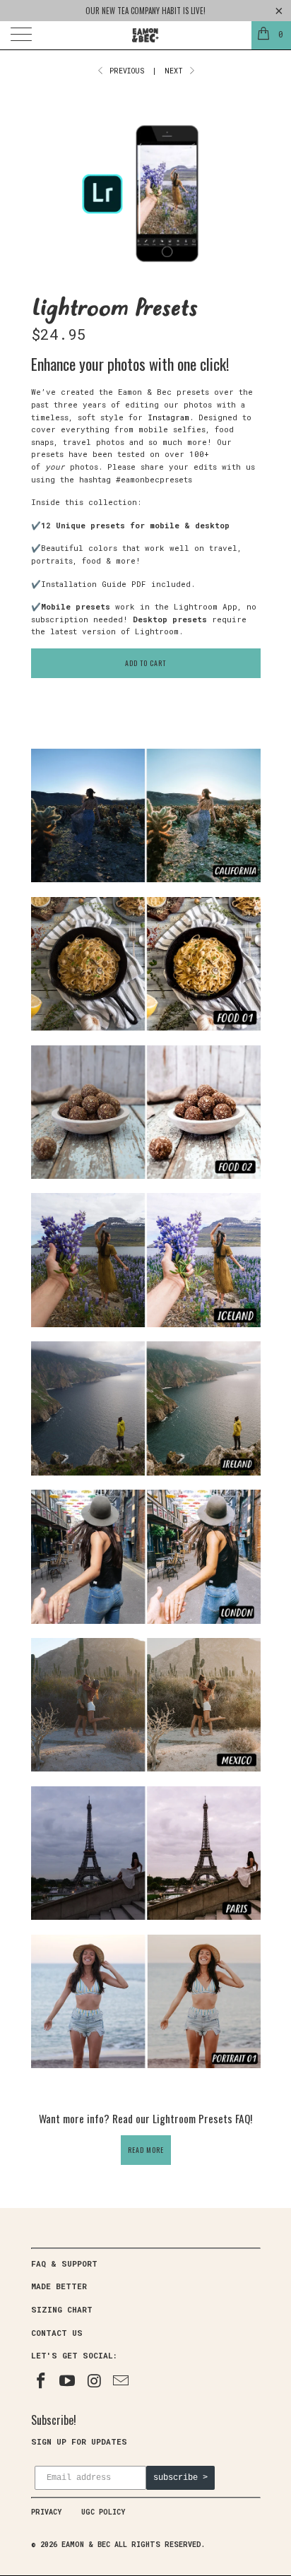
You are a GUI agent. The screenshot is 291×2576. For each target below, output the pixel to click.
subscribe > (180, 2478)
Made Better (59, 2286)
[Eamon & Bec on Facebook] (42, 2381)
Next (176, 71)
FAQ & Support (64, 2263)
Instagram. (171, 417)
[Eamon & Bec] (145, 35)
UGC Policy (103, 2512)
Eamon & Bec (86, 2545)
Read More (146, 2150)
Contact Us (57, 2333)
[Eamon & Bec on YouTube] (68, 2381)
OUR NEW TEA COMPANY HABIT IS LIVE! (145, 11)
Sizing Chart (62, 2309)
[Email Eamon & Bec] (121, 2381)
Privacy (46, 2512)
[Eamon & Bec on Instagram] (95, 2381)
